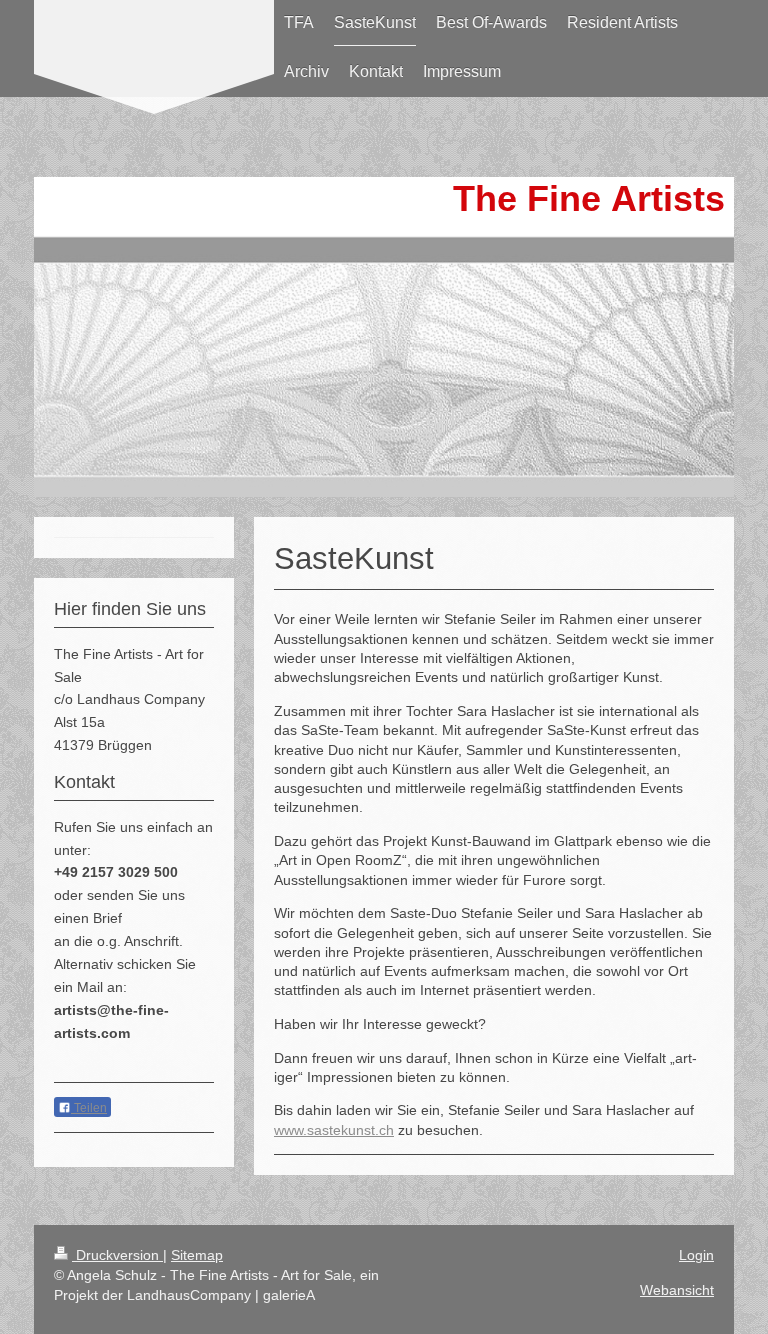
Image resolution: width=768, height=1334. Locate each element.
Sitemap (197, 1255)
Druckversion (117, 1255)
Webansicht (677, 1290)
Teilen (89, 1108)
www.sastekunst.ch (334, 1130)
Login (696, 1255)
